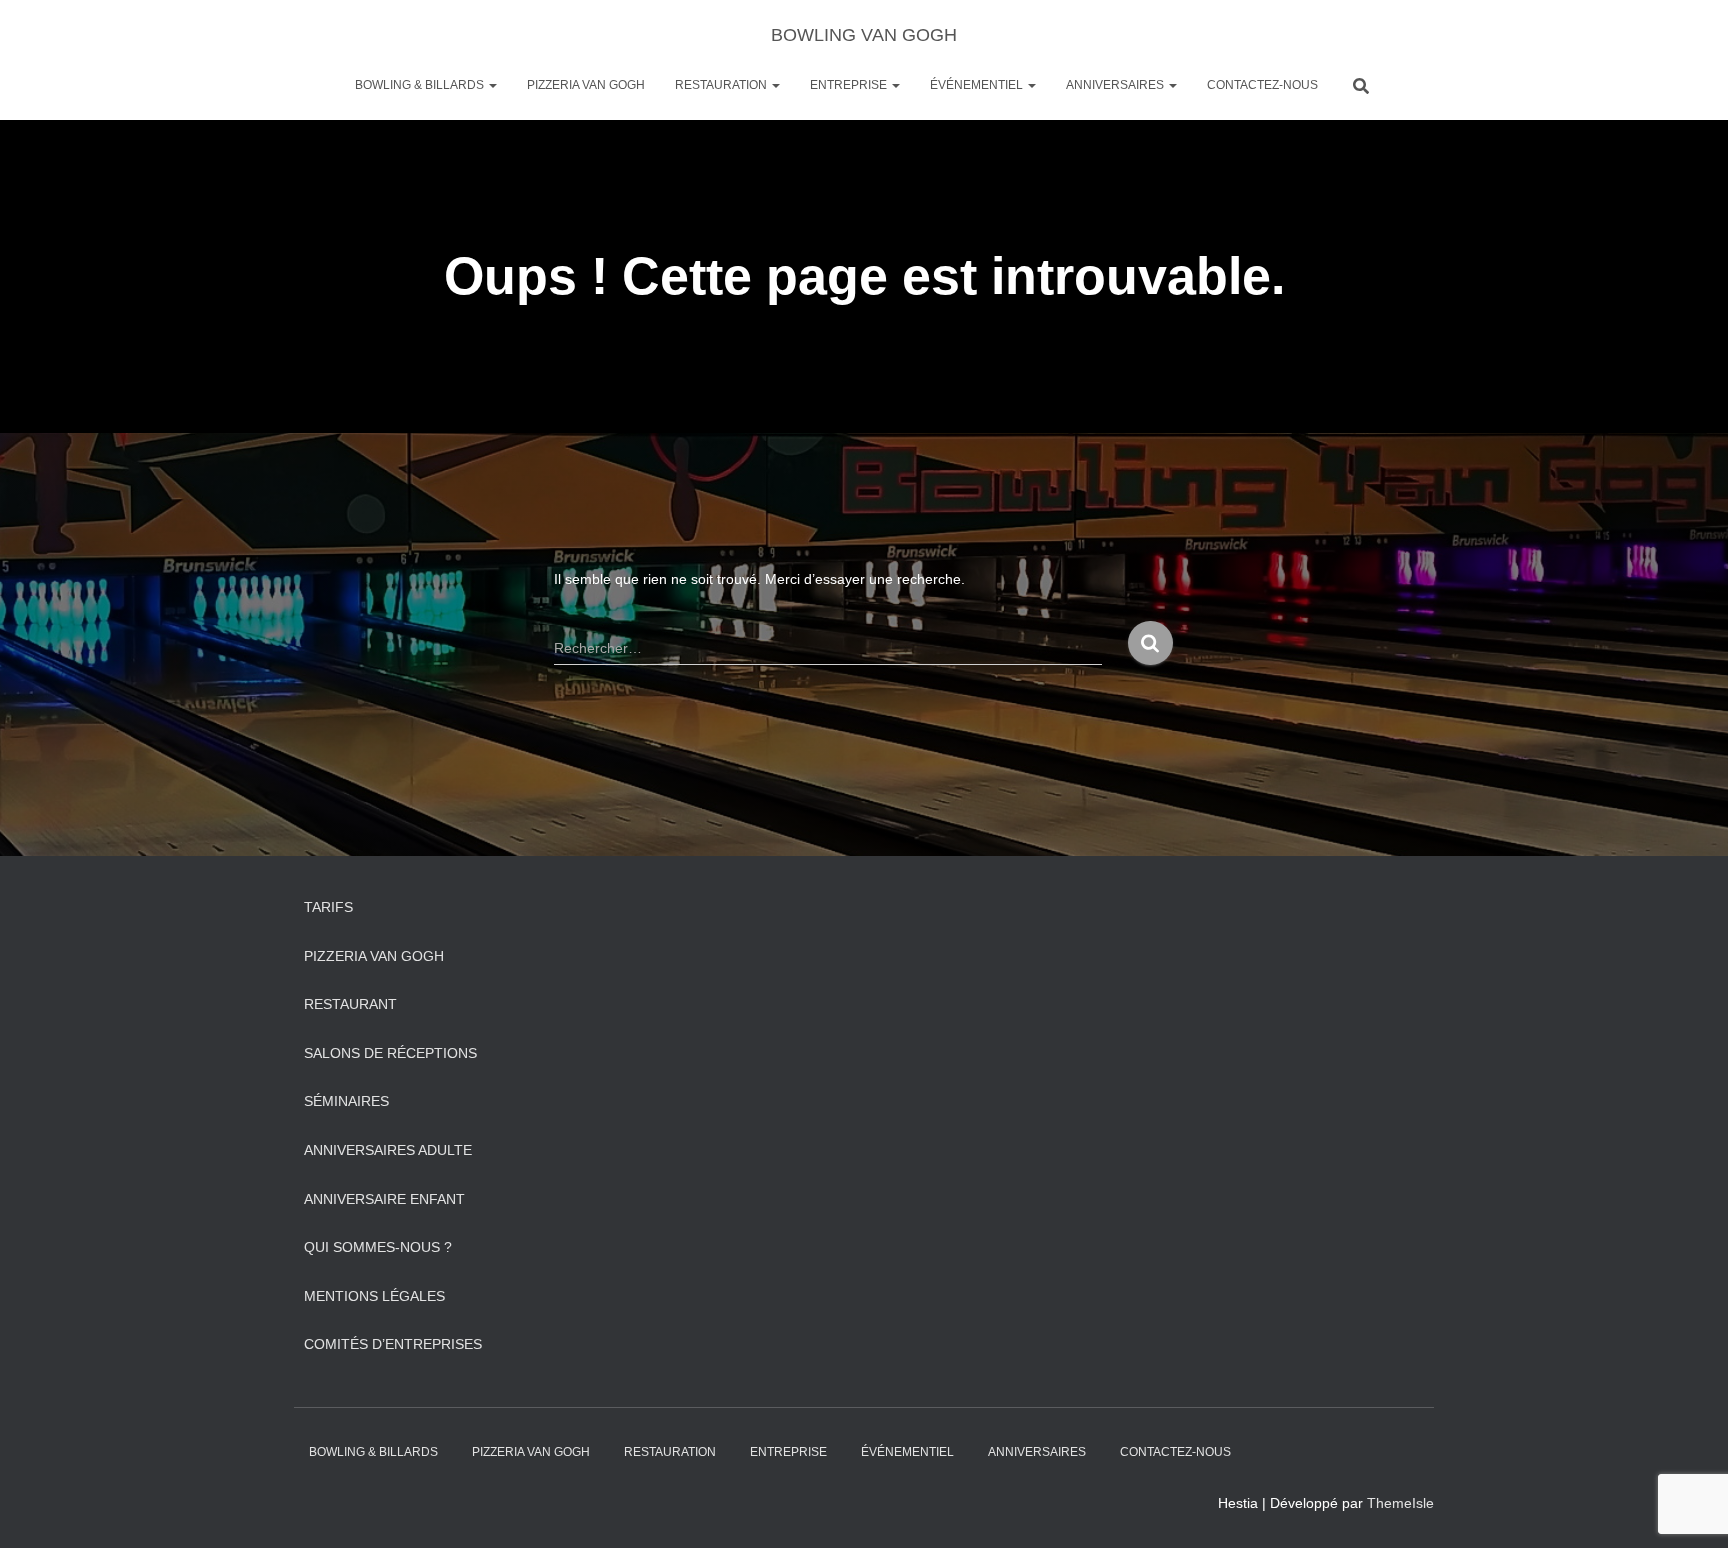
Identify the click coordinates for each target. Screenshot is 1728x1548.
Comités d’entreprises (393, 1344)
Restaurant (350, 1004)
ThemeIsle (1400, 1503)
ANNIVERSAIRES (1116, 85)
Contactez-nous (1262, 85)
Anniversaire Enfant (384, 1199)
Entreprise (850, 85)
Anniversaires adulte (388, 1150)
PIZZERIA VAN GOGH (586, 85)
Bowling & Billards (421, 85)
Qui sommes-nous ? (378, 1247)
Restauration (722, 85)
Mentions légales (374, 1296)
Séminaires (346, 1101)
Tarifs (328, 907)
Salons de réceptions (390, 1053)
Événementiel (978, 85)
